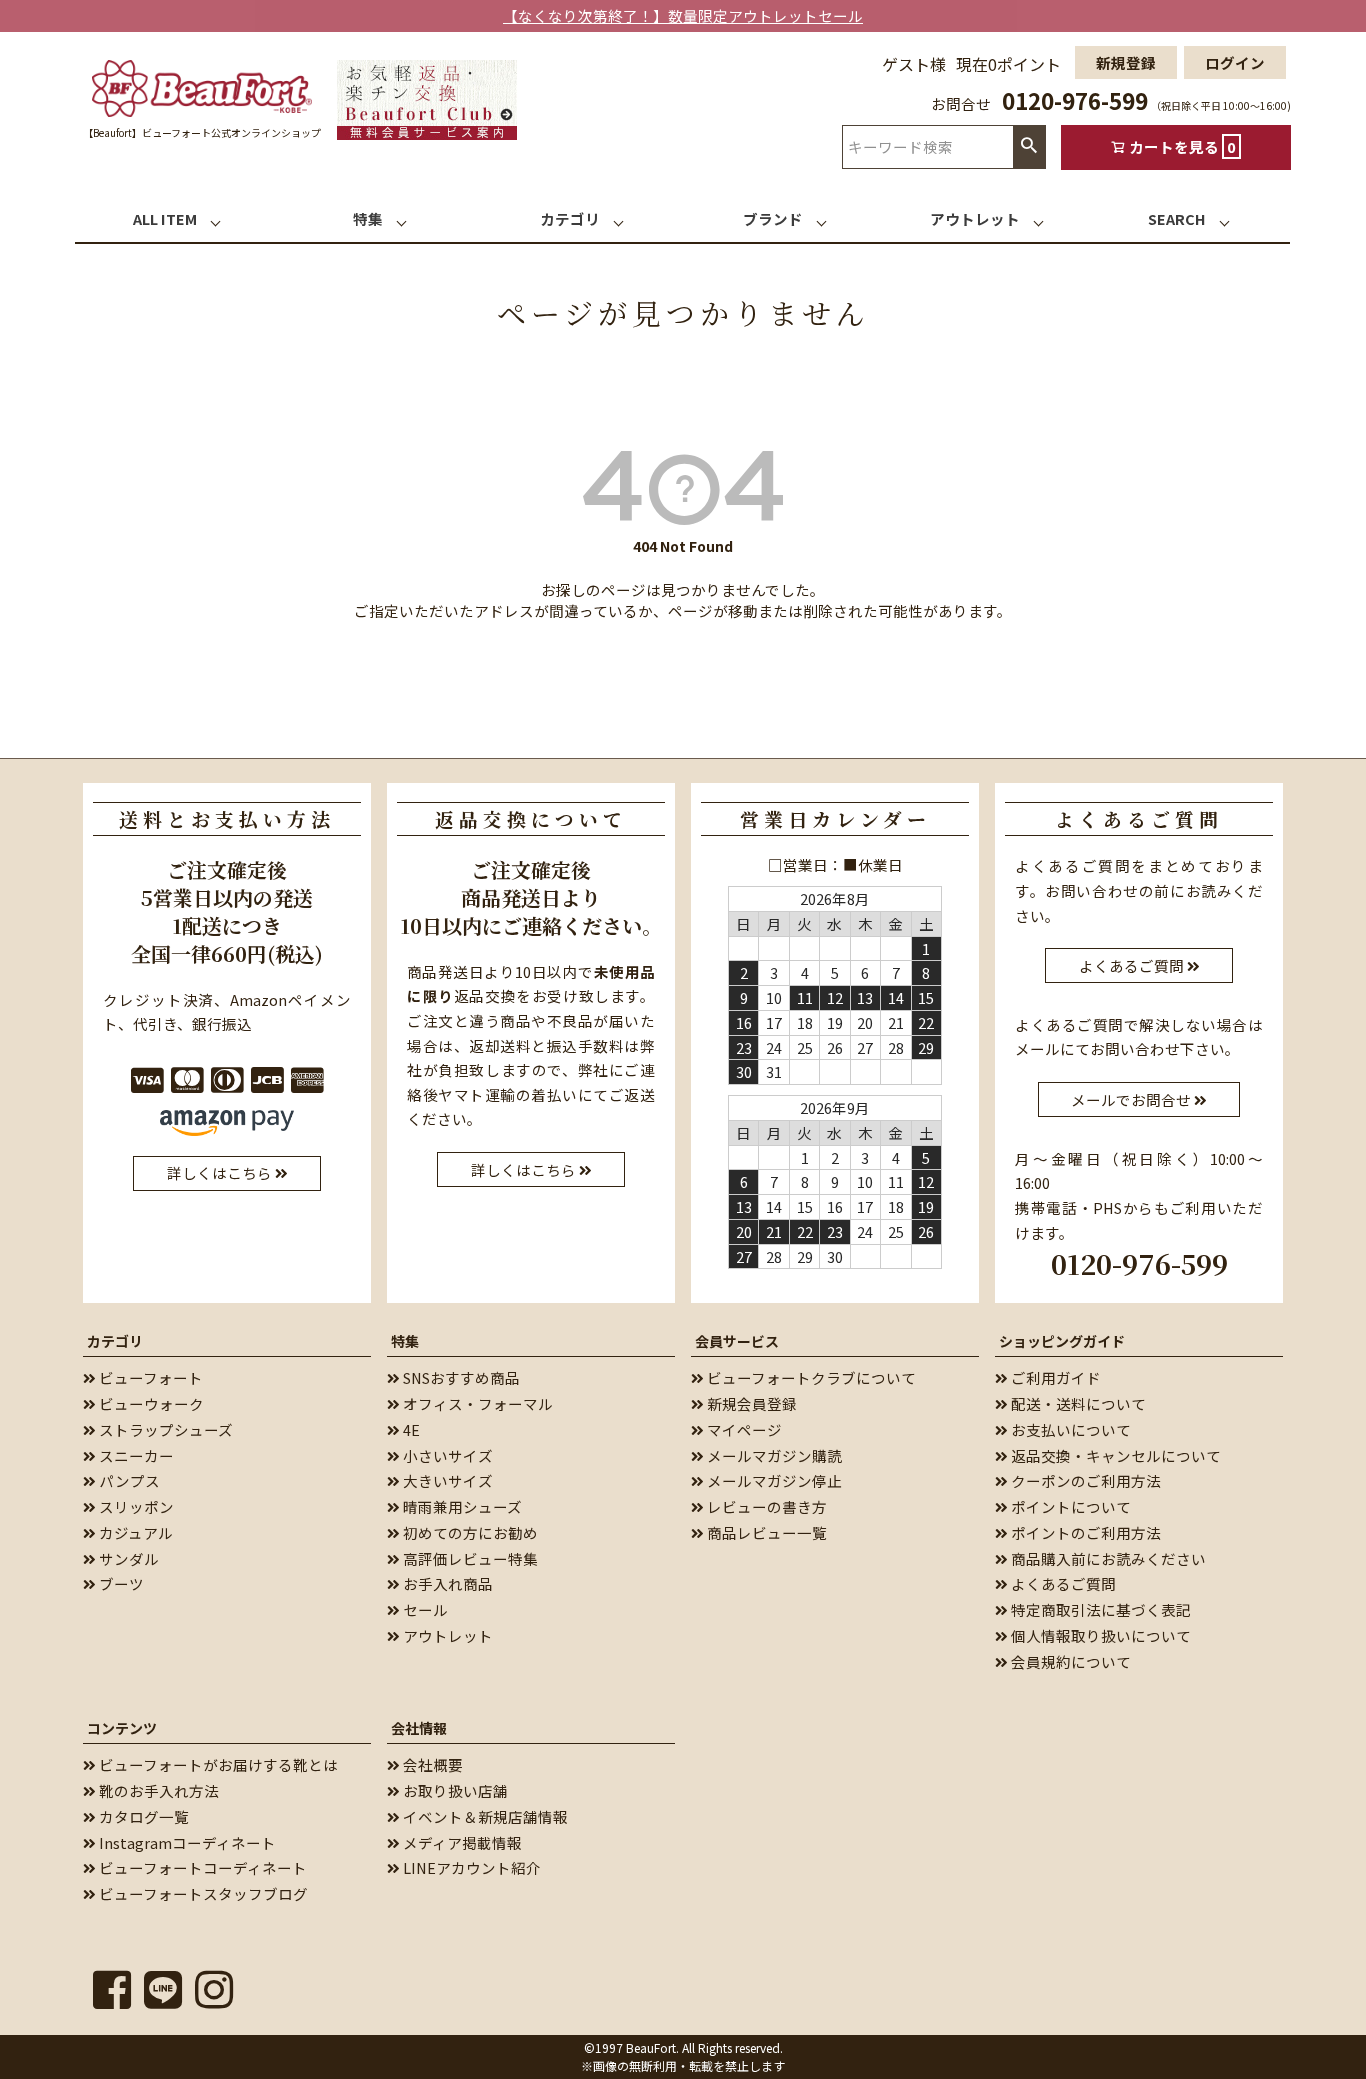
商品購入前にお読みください (1107, 1558)
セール (424, 1609)
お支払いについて (1069, 1429)
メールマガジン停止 (773, 1480)
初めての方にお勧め (469, 1532)
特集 (405, 1341)
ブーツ (120, 1583)
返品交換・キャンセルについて (1114, 1455)
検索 (1029, 146)
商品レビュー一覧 (765, 1532)
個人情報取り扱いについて (1099, 1635)
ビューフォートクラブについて (810, 1377)
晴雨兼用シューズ (461, 1506)
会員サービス (737, 1341)
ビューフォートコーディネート (201, 1867)
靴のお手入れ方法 (157, 1790)
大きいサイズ (446, 1480)
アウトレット (446, 1635)
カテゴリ (115, 1341)
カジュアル (134, 1532)
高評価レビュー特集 (469, 1558)
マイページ (743, 1429)
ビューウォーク (150, 1403)
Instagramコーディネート (186, 1842)
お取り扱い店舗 (454, 1790)
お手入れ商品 (446, 1583)
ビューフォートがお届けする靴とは (217, 1764)
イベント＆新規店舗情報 (484, 1816)
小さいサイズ (446, 1455)
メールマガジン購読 (773, 1455)
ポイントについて (1069, 1506)
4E (410, 1429)
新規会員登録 (750, 1403)
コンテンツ (122, 1728)
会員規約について (1069, 1661)
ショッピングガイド (1062, 1341)
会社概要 (431, 1764)
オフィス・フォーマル (476, 1403)
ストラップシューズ (164, 1429)
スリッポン (135, 1506)
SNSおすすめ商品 (460, 1377)
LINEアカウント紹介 (470, 1867)
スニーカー (135, 1455)
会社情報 (419, 1728)
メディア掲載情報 (461, 1842)
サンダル (127, 1558)
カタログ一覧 (142, 1816)
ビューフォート (149, 1377)
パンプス (128, 1480)
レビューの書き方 (765, 1506)
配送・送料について (1077, 1403)
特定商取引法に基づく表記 (1099, 1609)
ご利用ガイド (1054, 1377)
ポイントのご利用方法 (1084, 1532)
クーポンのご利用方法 (1084, 1480)
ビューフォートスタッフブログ (202, 1893)
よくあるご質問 (1062, 1583)
